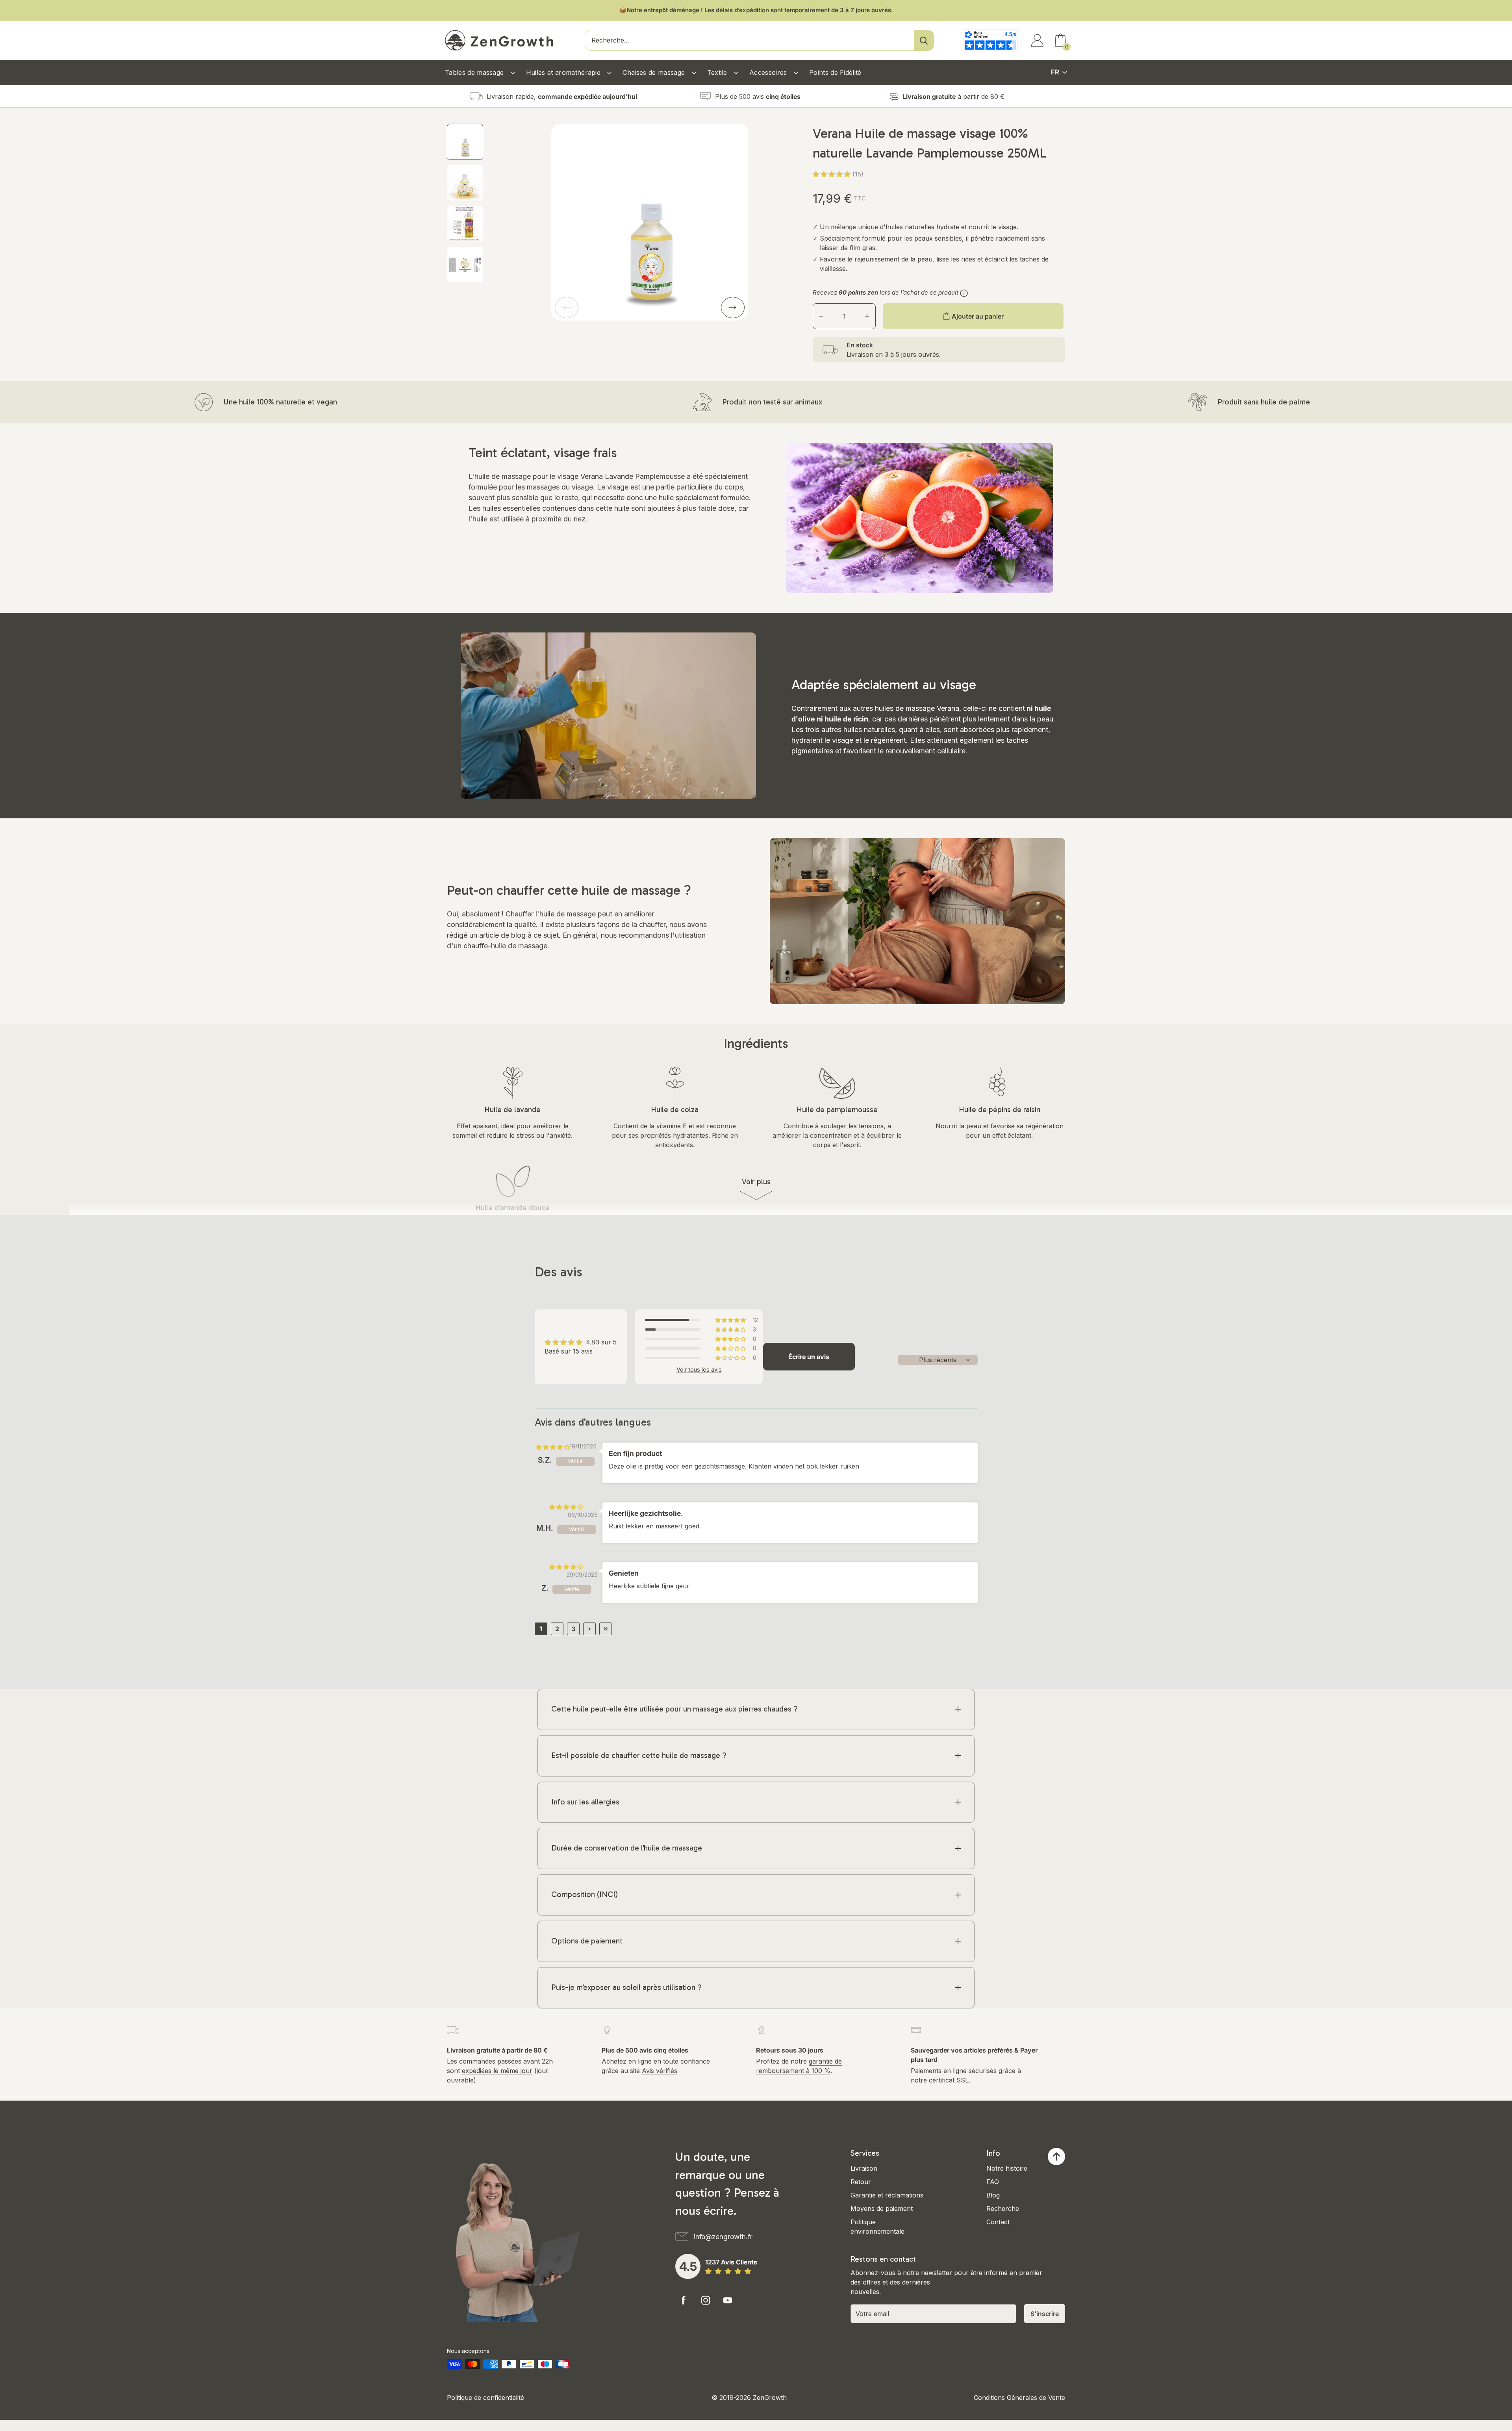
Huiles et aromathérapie (564, 72)
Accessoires (769, 72)
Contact (998, 2222)
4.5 (688, 2266)
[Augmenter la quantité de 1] (867, 316)
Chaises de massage (655, 72)
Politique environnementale (877, 2227)
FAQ (993, 2182)
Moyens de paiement (882, 2208)
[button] (833, 174)
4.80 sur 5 (601, 1342)
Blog (993, 2195)
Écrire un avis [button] (809, 1357)
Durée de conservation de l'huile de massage (627, 1848)
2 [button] (557, 1629)
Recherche (1003, 2208)
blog (518, 935)
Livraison (864, 2168)
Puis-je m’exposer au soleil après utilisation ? (626, 1987)
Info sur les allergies (585, 1802)
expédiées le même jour (497, 2071)
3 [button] (573, 1629)
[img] (553, 1447)
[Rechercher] (924, 40)
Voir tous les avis (699, 1370)
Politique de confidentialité (485, 2398)
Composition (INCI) (585, 1894)
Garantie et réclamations (887, 2195)
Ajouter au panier (978, 316)
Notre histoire (1007, 2168)
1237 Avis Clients (731, 2262)
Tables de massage (475, 72)
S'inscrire (1045, 2314)
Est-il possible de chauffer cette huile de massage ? (639, 1755)
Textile (718, 72)
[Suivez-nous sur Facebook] (684, 2300)
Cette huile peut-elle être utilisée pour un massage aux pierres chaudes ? (674, 1709)
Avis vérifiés (660, 2071)
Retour (861, 2182)
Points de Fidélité (835, 72)
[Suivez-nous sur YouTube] (728, 2300)
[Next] (733, 308)
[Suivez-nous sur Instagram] (706, 2300)
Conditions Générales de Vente (1019, 2398)
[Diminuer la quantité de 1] (821, 316)
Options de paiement (587, 1941)
